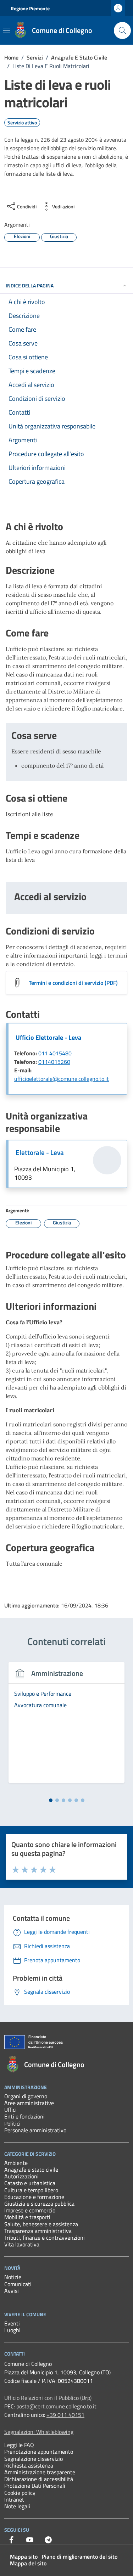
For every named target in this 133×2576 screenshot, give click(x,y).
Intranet (14, 2499)
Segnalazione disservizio (34, 2459)
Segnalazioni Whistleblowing (39, 2432)
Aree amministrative (29, 2103)
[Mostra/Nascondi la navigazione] (6, 30)
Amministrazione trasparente (40, 2472)
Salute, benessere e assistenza (41, 2224)
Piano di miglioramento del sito (80, 2557)
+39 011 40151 (65, 2415)
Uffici (10, 2110)
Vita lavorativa (22, 2244)
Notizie (13, 2277)
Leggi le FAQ (19, 2445)
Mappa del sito (28, 2563)
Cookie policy (20, 2493)
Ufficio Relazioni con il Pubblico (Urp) (48, 2398)
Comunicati (18, 2284)
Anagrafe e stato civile (31, 2170)
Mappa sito (24, 2557)
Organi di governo (26, 2096)
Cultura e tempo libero (31, 2190)
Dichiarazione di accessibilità (39, 2479)
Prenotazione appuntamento (39, 2452)
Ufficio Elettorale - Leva (48, 1037)
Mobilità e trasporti (27, 2217)
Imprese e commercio (30, 2210)
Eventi (12, 2323)
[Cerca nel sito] (122, 30)
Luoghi (12, 2330)
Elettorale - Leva (40, 1152)
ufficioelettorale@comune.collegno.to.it (62, 1079)
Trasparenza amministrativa (38, 2231)
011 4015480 (55, 1053)
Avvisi (12, 2291)
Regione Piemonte (30, 8)
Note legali (17, 2506)
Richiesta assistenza (29, 2465)
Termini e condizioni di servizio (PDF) (73, 983)
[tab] (51, 1800)
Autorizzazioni (21, 2176)
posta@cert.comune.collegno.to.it (56, 2406)
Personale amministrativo (35, 2130)
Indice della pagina (30, 285)
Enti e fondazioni (24, 2116)
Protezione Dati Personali (35, 2486)
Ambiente (16, 2163)
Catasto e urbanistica (30, 2183)
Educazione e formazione (34, 2197)
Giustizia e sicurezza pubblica (39, 2204)
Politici (12, 2123)
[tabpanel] (66, 1727)
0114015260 (54, 1062)
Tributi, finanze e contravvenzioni (45, 2238)
